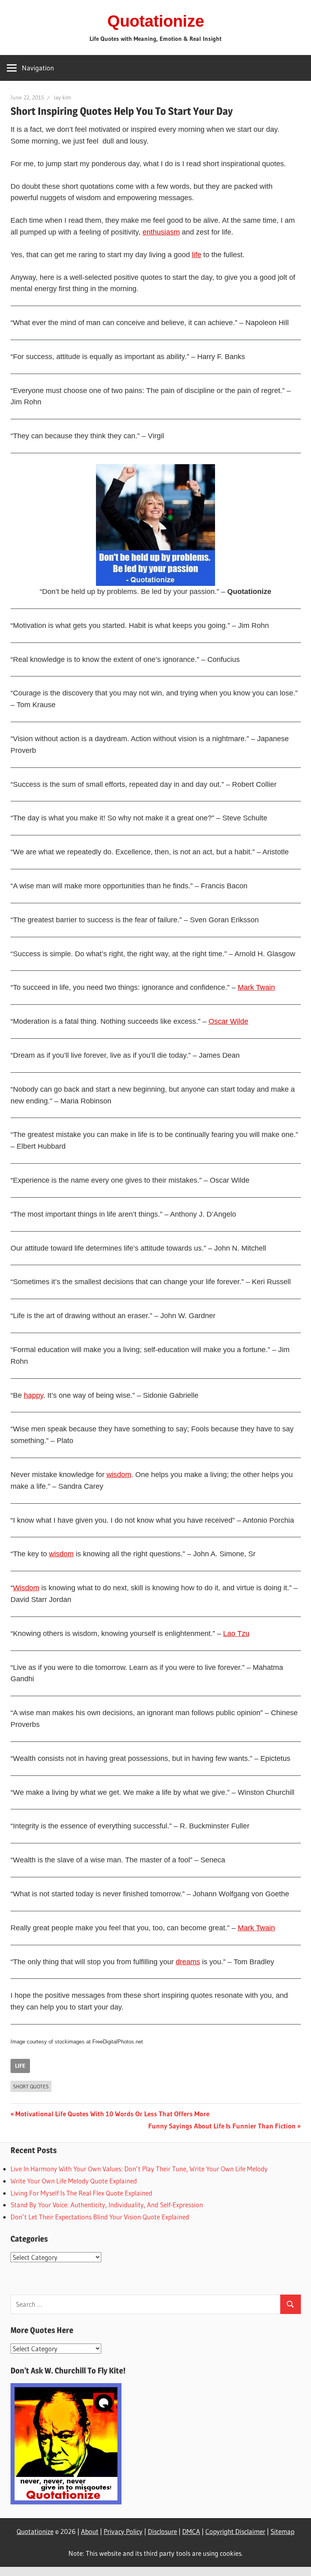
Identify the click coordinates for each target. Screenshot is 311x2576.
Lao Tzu (236, 1634)
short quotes (31, 2086)
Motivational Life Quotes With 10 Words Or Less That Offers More (112, 2114)
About (90, 2531)
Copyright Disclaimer (235, 2531)
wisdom (119, 1475)
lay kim (63, 97)
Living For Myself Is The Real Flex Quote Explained (81, 2193)
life (197, 255)
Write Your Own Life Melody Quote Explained (74, 2181)
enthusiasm (161, 232)
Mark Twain (256, 987)
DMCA (191, 2531)
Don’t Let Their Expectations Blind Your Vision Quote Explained (100, 2217)
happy (34, 1395)
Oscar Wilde (228, 1021)
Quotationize (156, 21)
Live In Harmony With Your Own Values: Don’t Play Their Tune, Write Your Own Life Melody (139, 2169)
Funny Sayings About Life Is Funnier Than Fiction (222, 2126)
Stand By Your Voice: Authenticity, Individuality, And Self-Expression (107, 2205)
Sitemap (282, 2531)
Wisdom (26, 1588)
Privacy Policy (123, 2531)
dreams (188, 1962)
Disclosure (162, 2531)
